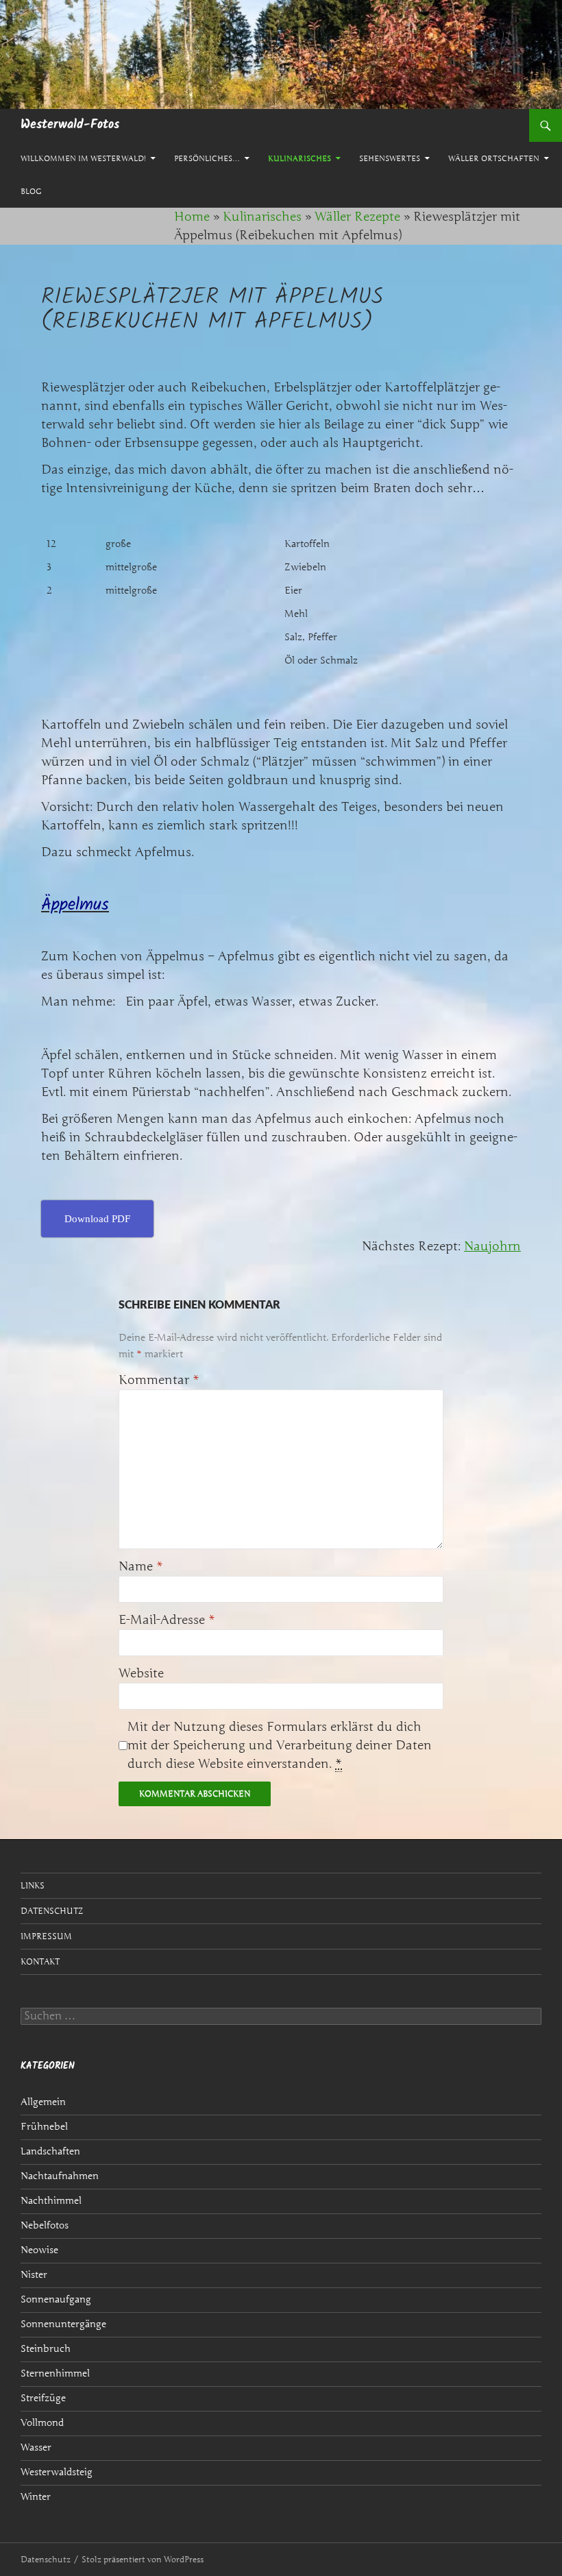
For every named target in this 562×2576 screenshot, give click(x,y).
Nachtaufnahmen (60, 2176)
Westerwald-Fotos (70, 125)
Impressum (46, 1936)
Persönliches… (207, 158)
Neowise (39, 2250)
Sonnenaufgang (56, 2299)
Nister (34, 2275)
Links (33, 1885)
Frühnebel (44, 2127)
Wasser (36, 2447)
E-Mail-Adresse (167, 1620)
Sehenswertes (390, 158)
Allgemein (43, 2102)
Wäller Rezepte (357, 217)
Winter (36, 2497)
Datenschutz (52, 1911)
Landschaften (50, 2151)
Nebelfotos (45, 2225)
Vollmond (42, 2423)
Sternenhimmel (55, 2373)
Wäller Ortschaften (494, 158)
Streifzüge (43, 2398)
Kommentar (159, 1380)
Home (192, 217)
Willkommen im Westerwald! (83, 158)
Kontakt (40, 1961)
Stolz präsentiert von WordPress (143, 2559)
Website (141, 1673)
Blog (31, 191)
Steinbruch (46, 2349)
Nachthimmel (51, 2201)
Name (141, 1566)
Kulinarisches (300, 158)
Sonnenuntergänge (63, 2324)
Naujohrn (492, 1246)
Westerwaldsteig (57, 2472)
